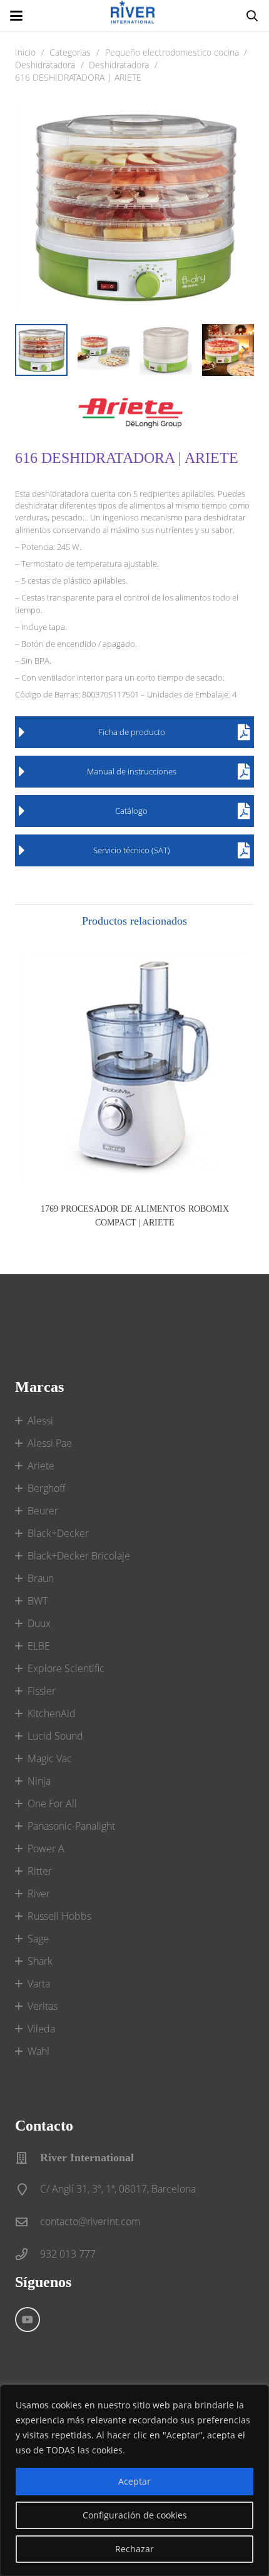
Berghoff (47, 1488)
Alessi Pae (50, 1443)
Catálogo (131, 811)
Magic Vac (50, 1758)
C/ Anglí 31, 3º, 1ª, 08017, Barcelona (118, 2189)
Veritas (43, 2006)
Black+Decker (58, 1533)
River (39, 1894)
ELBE (39, 1646)
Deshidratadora (45, 65)
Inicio (25, 52)
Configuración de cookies (135, 2515)
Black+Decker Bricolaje (79, 1556)
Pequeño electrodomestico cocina (172, 52)
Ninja (39, 1781)
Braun (41, 1578)
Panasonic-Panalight (71, 1826)
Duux (39, 1623)
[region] (134, 2480)
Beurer (43, 1511)
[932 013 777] (28, 2254)
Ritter (40, 1871)
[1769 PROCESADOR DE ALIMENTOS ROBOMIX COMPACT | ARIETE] (134, 1068)
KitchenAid (52, 1713)
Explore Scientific (66, 1668)
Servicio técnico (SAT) (132, 850)
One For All (52, 1803)
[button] (16, 16)
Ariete (41, 1466)
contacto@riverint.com (90, 2221)
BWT (38, 1601)
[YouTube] (28, 2320)
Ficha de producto (132, 732)
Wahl (38, 2051)
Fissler (42, 1691)
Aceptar (134, 2481)
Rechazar (134, 2549)
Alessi (40, 1421)
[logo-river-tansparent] (134, 16)
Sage (38, 1939)
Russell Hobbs (59, 1916)
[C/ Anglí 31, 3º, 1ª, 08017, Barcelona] (28, 2189)
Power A (46, 1848)
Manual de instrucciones (132, 771)
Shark (40, 1961)
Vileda (41, 2029)
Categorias (70, 52)
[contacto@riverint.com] (28, 2222)
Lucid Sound (55, 1736)
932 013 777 (68, 2254)
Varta (39, 1984)
